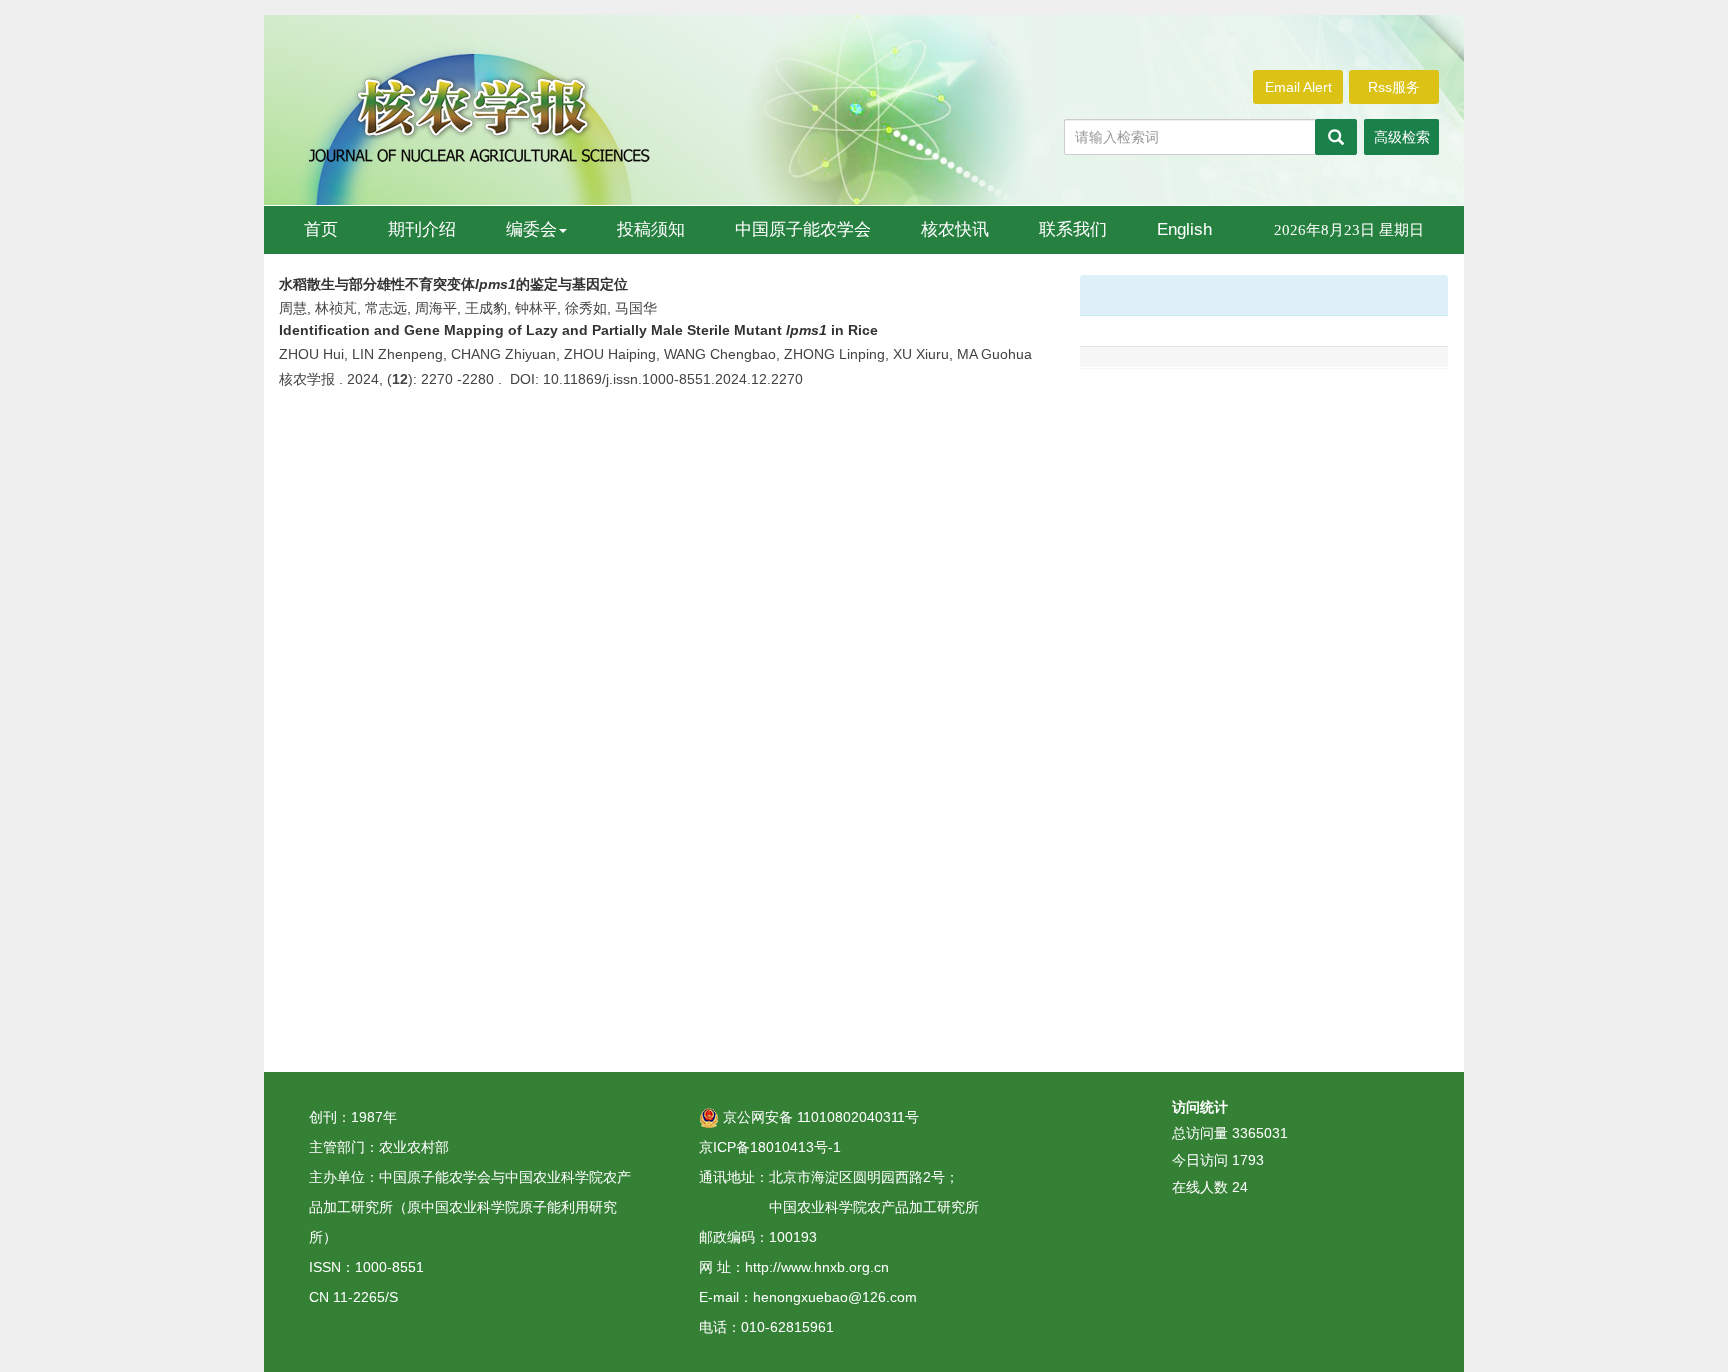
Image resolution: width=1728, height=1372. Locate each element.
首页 (321, 229)
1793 (1248, 1160)
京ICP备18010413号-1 (770, 1147)
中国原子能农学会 (803, 229)
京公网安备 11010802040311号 (819, 1117)
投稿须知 (651, 229)
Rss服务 (1394, 87)
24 (1240, 1187)
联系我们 (1073, 229)
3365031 (1260, 1133)
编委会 (531, 229)
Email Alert (1298, 87)
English (1184, 229)
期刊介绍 (422, 229)
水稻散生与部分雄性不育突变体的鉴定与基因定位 (453, 284)
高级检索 (1402, 137)
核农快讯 (955, 229)
